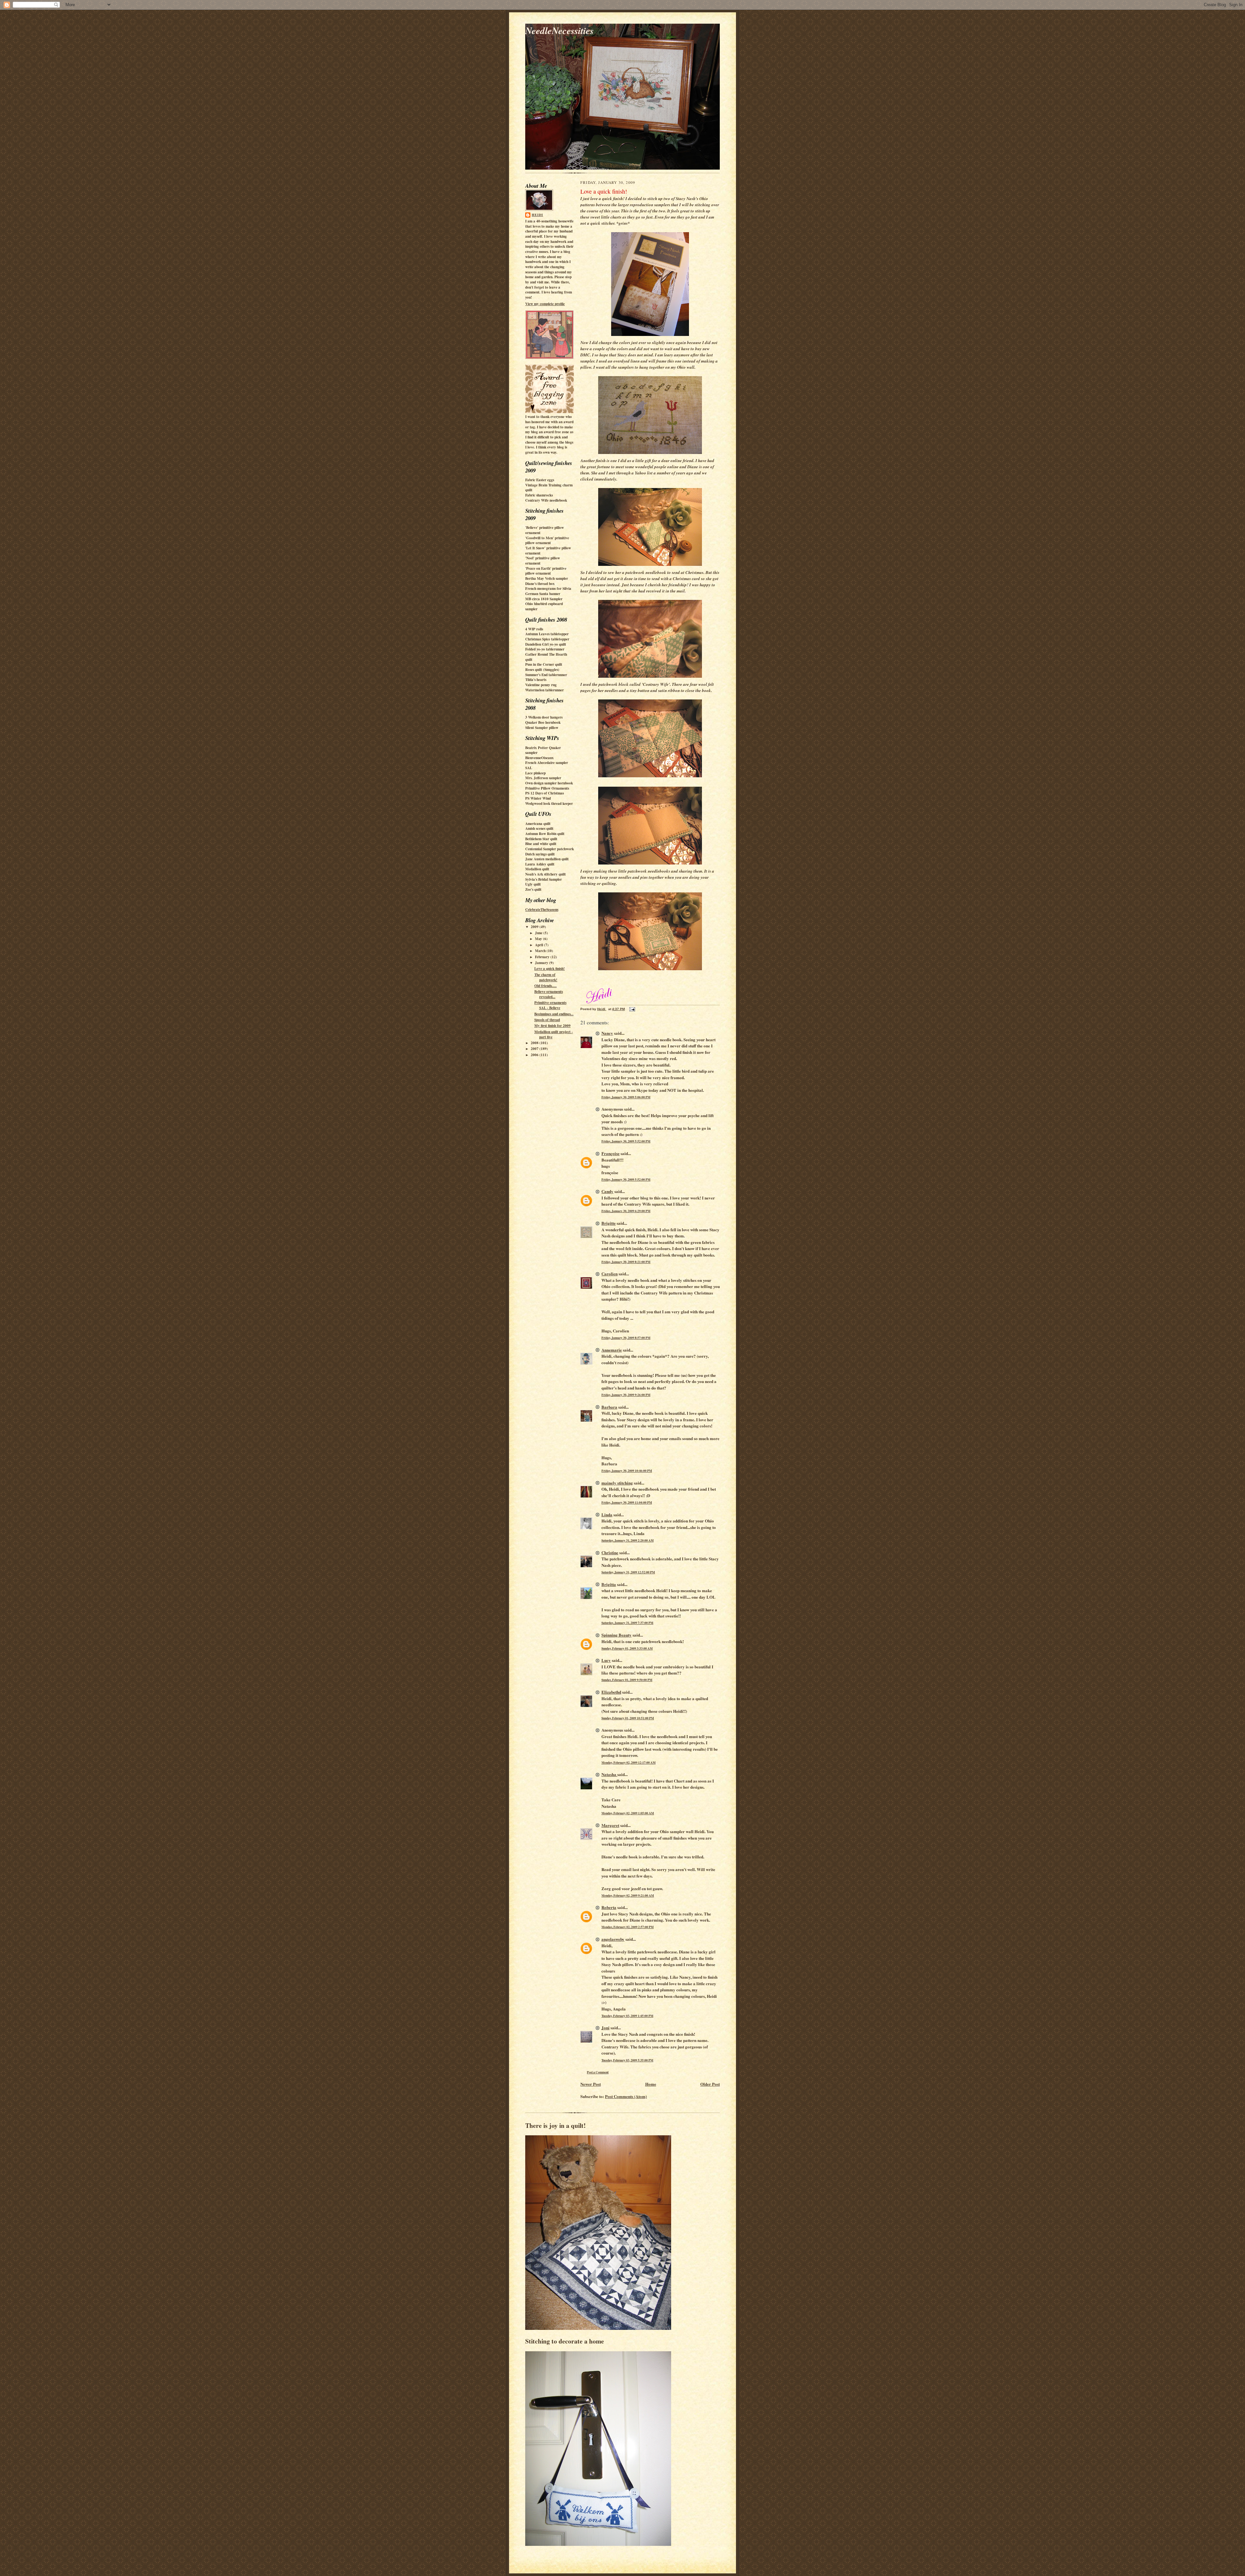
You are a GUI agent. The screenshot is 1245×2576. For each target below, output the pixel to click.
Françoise (611, 1153)
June (539, 933)
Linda (607, 1515)
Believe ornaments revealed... (549, 994)
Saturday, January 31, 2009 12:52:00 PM (628, 1572)
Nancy (607, 1033)
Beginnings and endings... (554, 1014)
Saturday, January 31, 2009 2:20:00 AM (628, 1540)
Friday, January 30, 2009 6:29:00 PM (626, 1211)
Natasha (609, 1774)
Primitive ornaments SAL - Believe (550, 1005)
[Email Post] (632, 1009)
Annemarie (612, 1350)
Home (651, 2084)
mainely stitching (617, 1483)
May (539, 939)
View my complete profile (545, 304)
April (539, 945)
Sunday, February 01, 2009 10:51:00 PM (628, 1718)
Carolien (610, 1274)
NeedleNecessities (559, 30)
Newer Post (591, 2084)
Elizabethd (611, 1692)
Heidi (537, 215)
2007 (535, 1049)
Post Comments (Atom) (626, 2096)
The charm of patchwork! (546, 977)
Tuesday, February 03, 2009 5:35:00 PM (627, 2060)
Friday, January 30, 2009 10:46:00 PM (627, 1471)
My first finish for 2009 (552, 1026)
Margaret (610, 1825)
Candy (607, 1191)
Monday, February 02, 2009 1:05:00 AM (628, 1813)
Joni (605, 2027)
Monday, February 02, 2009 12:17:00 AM (628, 1762)
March (541, 951)
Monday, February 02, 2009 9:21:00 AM (628, 1895)
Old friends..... (545, 986)
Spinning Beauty (617, 1635)
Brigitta (609, 1584)
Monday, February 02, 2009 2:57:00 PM (628, 1927)
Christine (610, 1552)
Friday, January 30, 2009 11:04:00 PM (627, 1502)
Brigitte (609, 1223)
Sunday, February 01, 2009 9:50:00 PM (627, 1680)
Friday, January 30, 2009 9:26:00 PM (626, 1395)
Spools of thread (547, 1020)
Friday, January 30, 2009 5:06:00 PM (626, 1097)
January (542, 963)
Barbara (609, 1407)
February (543, 957)
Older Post (710, 2084)
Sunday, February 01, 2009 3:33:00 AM (627, 1648)
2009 (535, 927)
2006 (535, 1055)
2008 (535, 1043)
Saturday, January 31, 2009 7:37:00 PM (627, 1623)
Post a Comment (598, 2072)
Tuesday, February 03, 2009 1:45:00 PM (627, 2016)
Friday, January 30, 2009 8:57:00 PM (626, 1338)
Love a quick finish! (550, 969)
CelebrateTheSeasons (542, 910)
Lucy (606, 1660)
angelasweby (613, 1939)
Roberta (609, 1907)
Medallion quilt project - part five (554, 1034)
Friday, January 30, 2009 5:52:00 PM (626, 1141)
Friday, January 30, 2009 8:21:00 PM (626, 1262)
